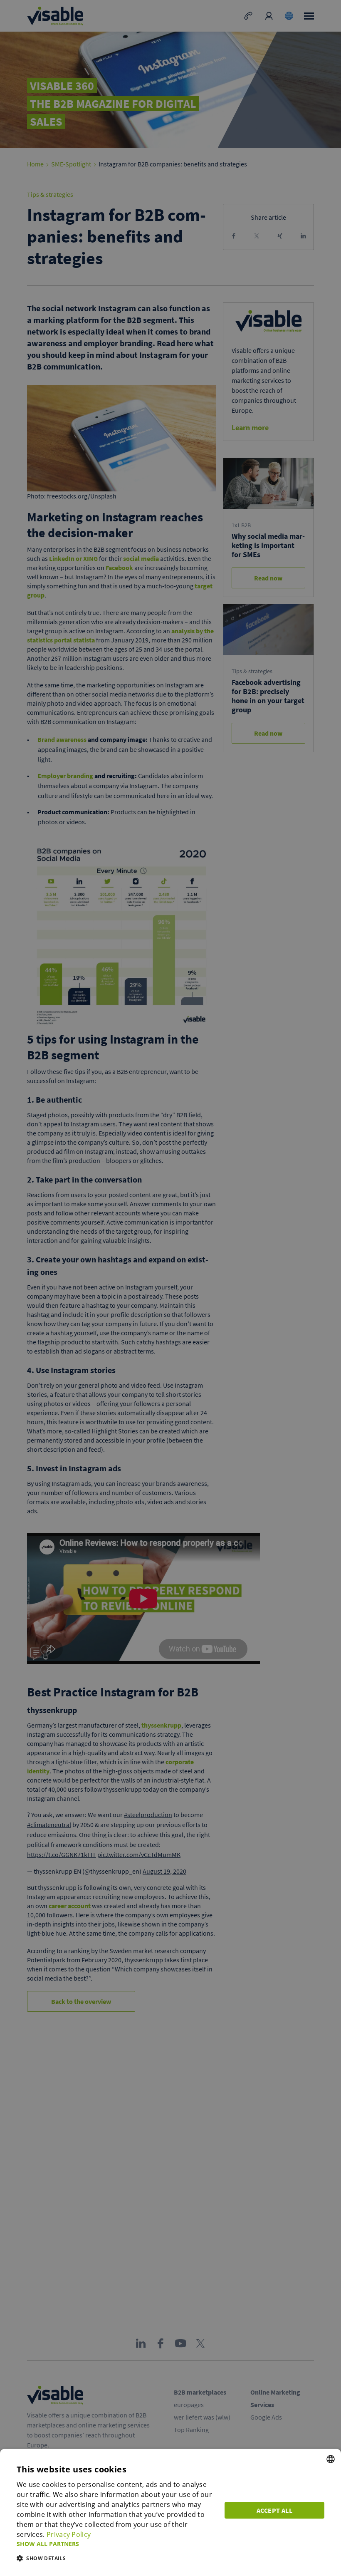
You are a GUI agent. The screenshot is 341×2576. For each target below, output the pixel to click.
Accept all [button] (274, 2510)
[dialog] (170, 2512)
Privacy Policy (69, 2534)
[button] (116, 2544)
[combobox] (331, 2459)
